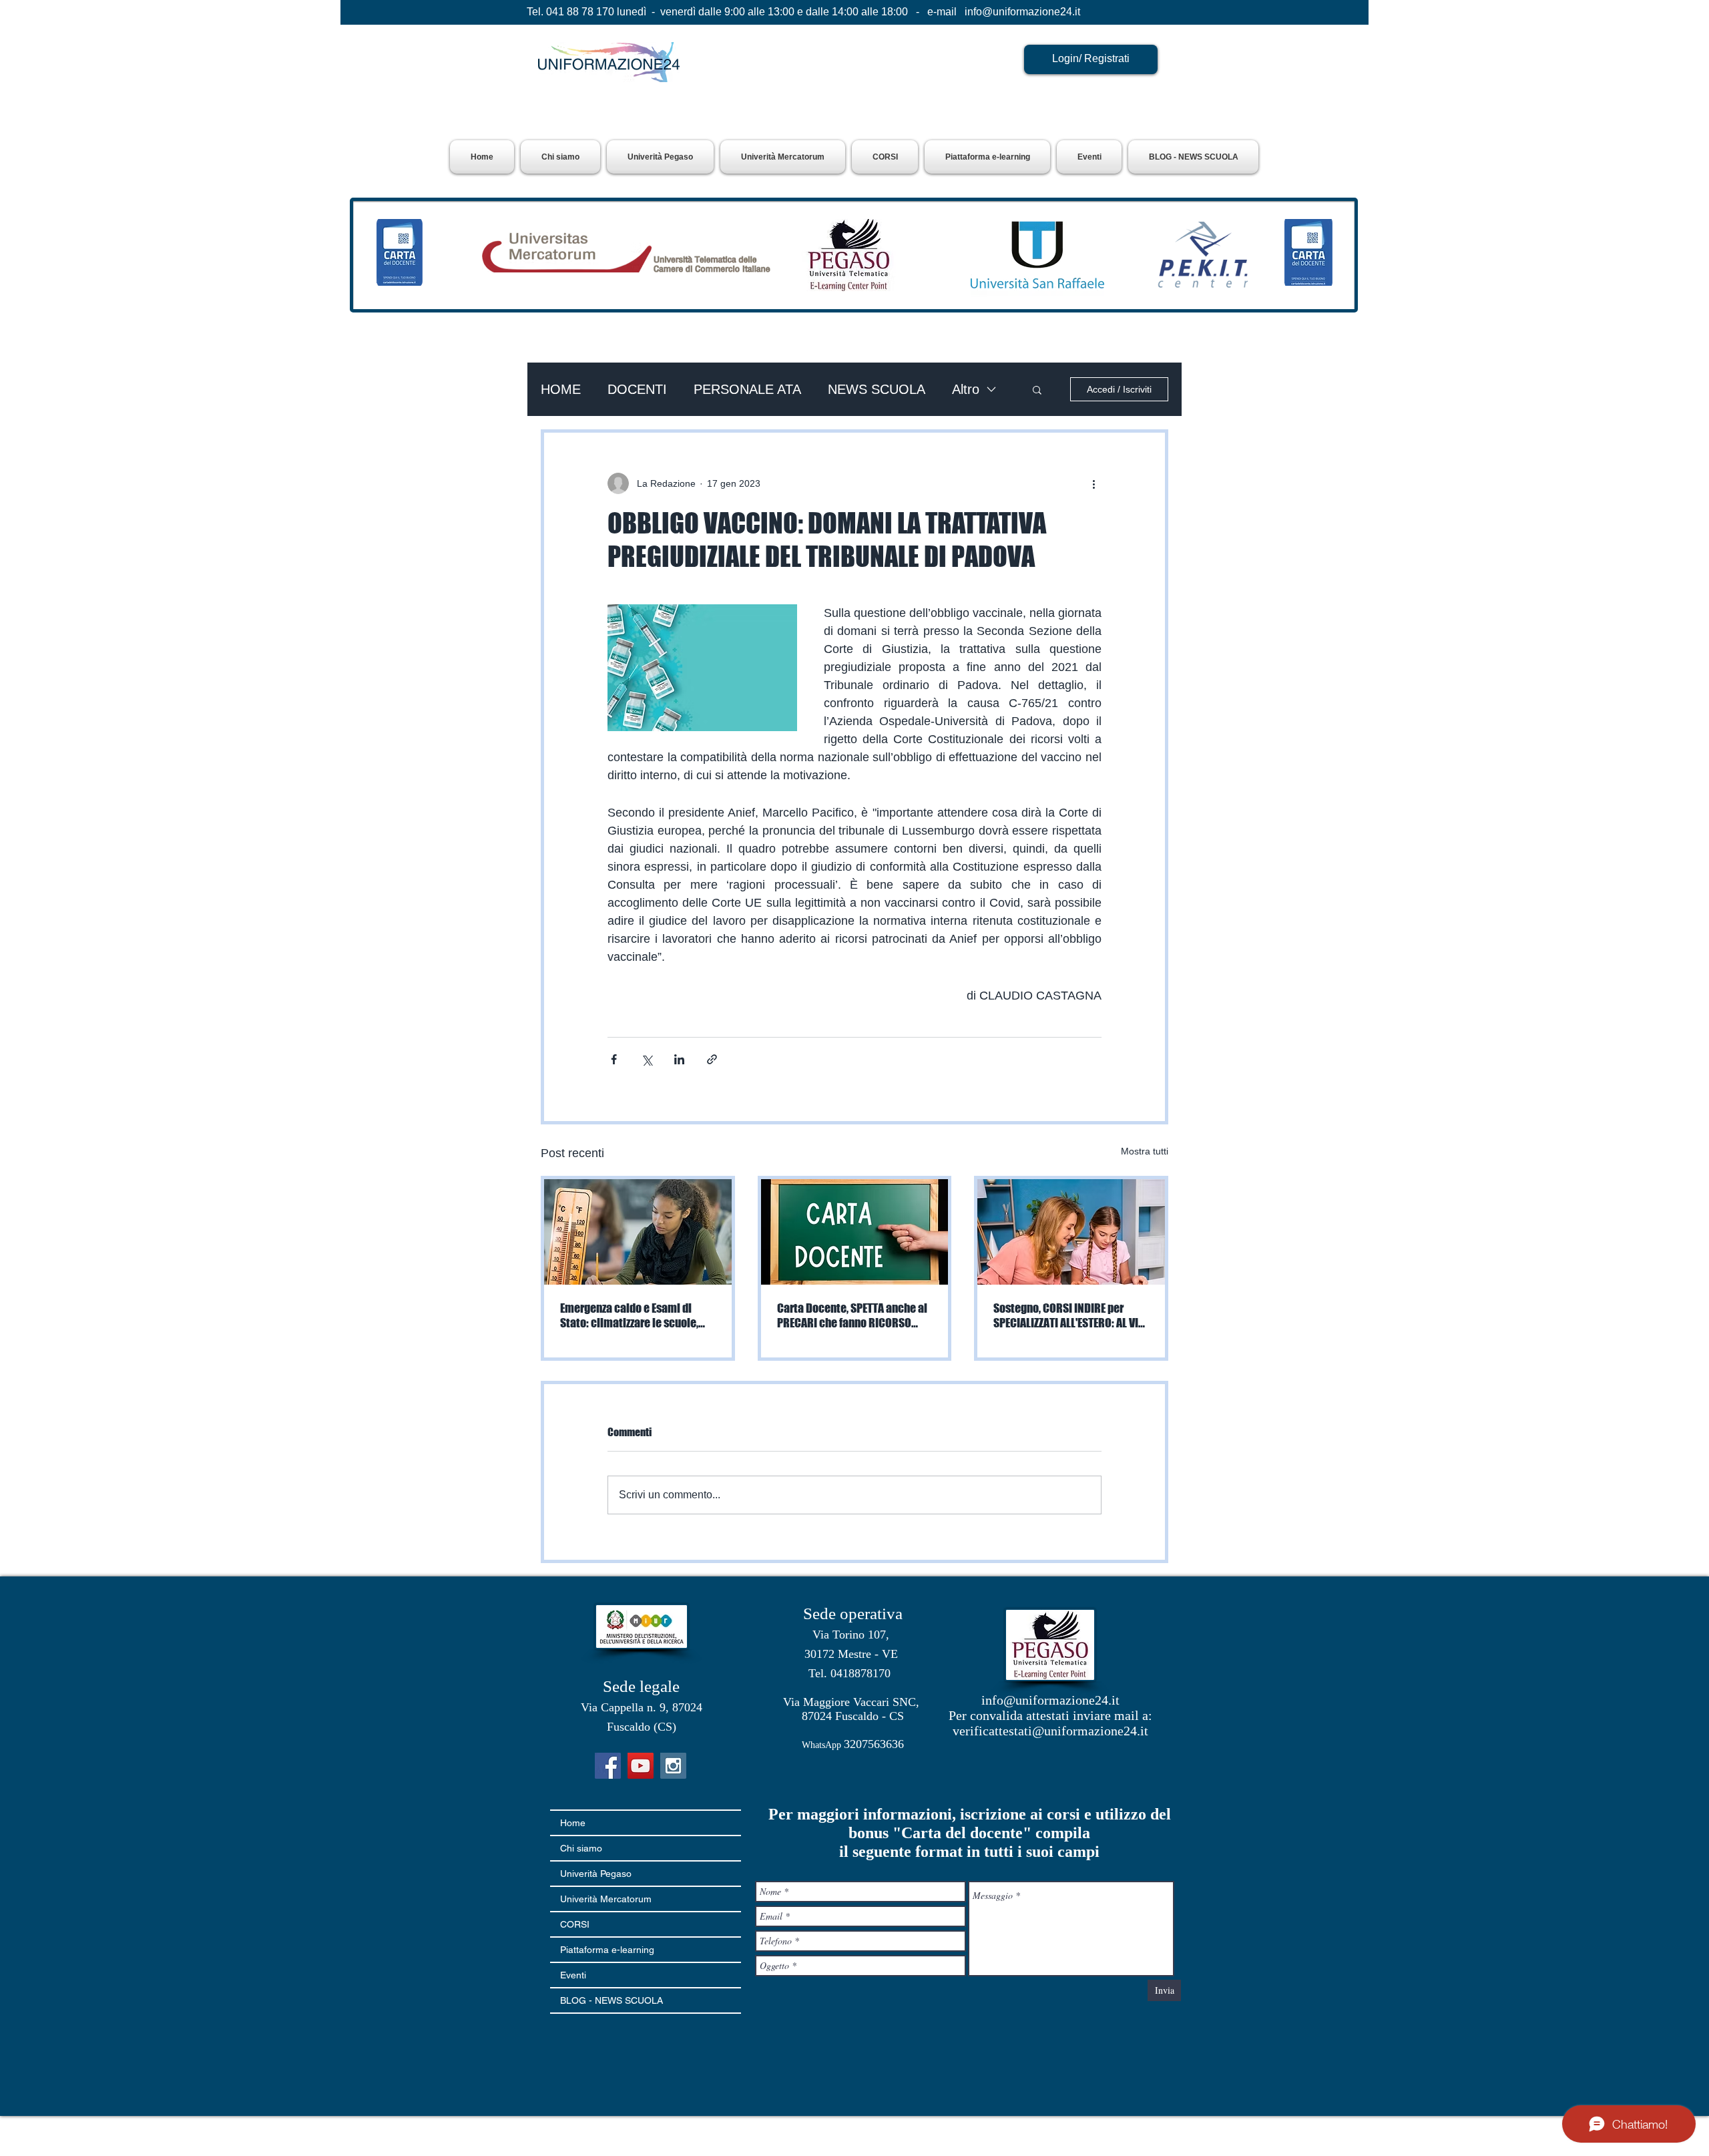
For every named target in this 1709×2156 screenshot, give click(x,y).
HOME (561, 389)
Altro (966, 389)
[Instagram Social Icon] (673, 1766)
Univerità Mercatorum (606, 1899)
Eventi (573, 1975)
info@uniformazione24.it (1022, 12)
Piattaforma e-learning (607, 1950)
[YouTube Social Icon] (641, 1766)
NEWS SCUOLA (877, 389)
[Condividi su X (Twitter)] (647, 1059)
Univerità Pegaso (596, 1874)
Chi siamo (581, 1848)
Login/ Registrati (1091, 58)
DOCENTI (637, 389)
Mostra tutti (1145, 1151)
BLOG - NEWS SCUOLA (612, 2000)
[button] (660, 157)
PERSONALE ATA (747, 389)
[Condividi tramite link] (712, 1059)
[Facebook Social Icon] (608, 1766)
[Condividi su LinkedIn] (679, 1059)
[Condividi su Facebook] (614, 1059)
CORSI (575, 1924)
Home (573, 1823)
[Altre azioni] (1093, 483)
